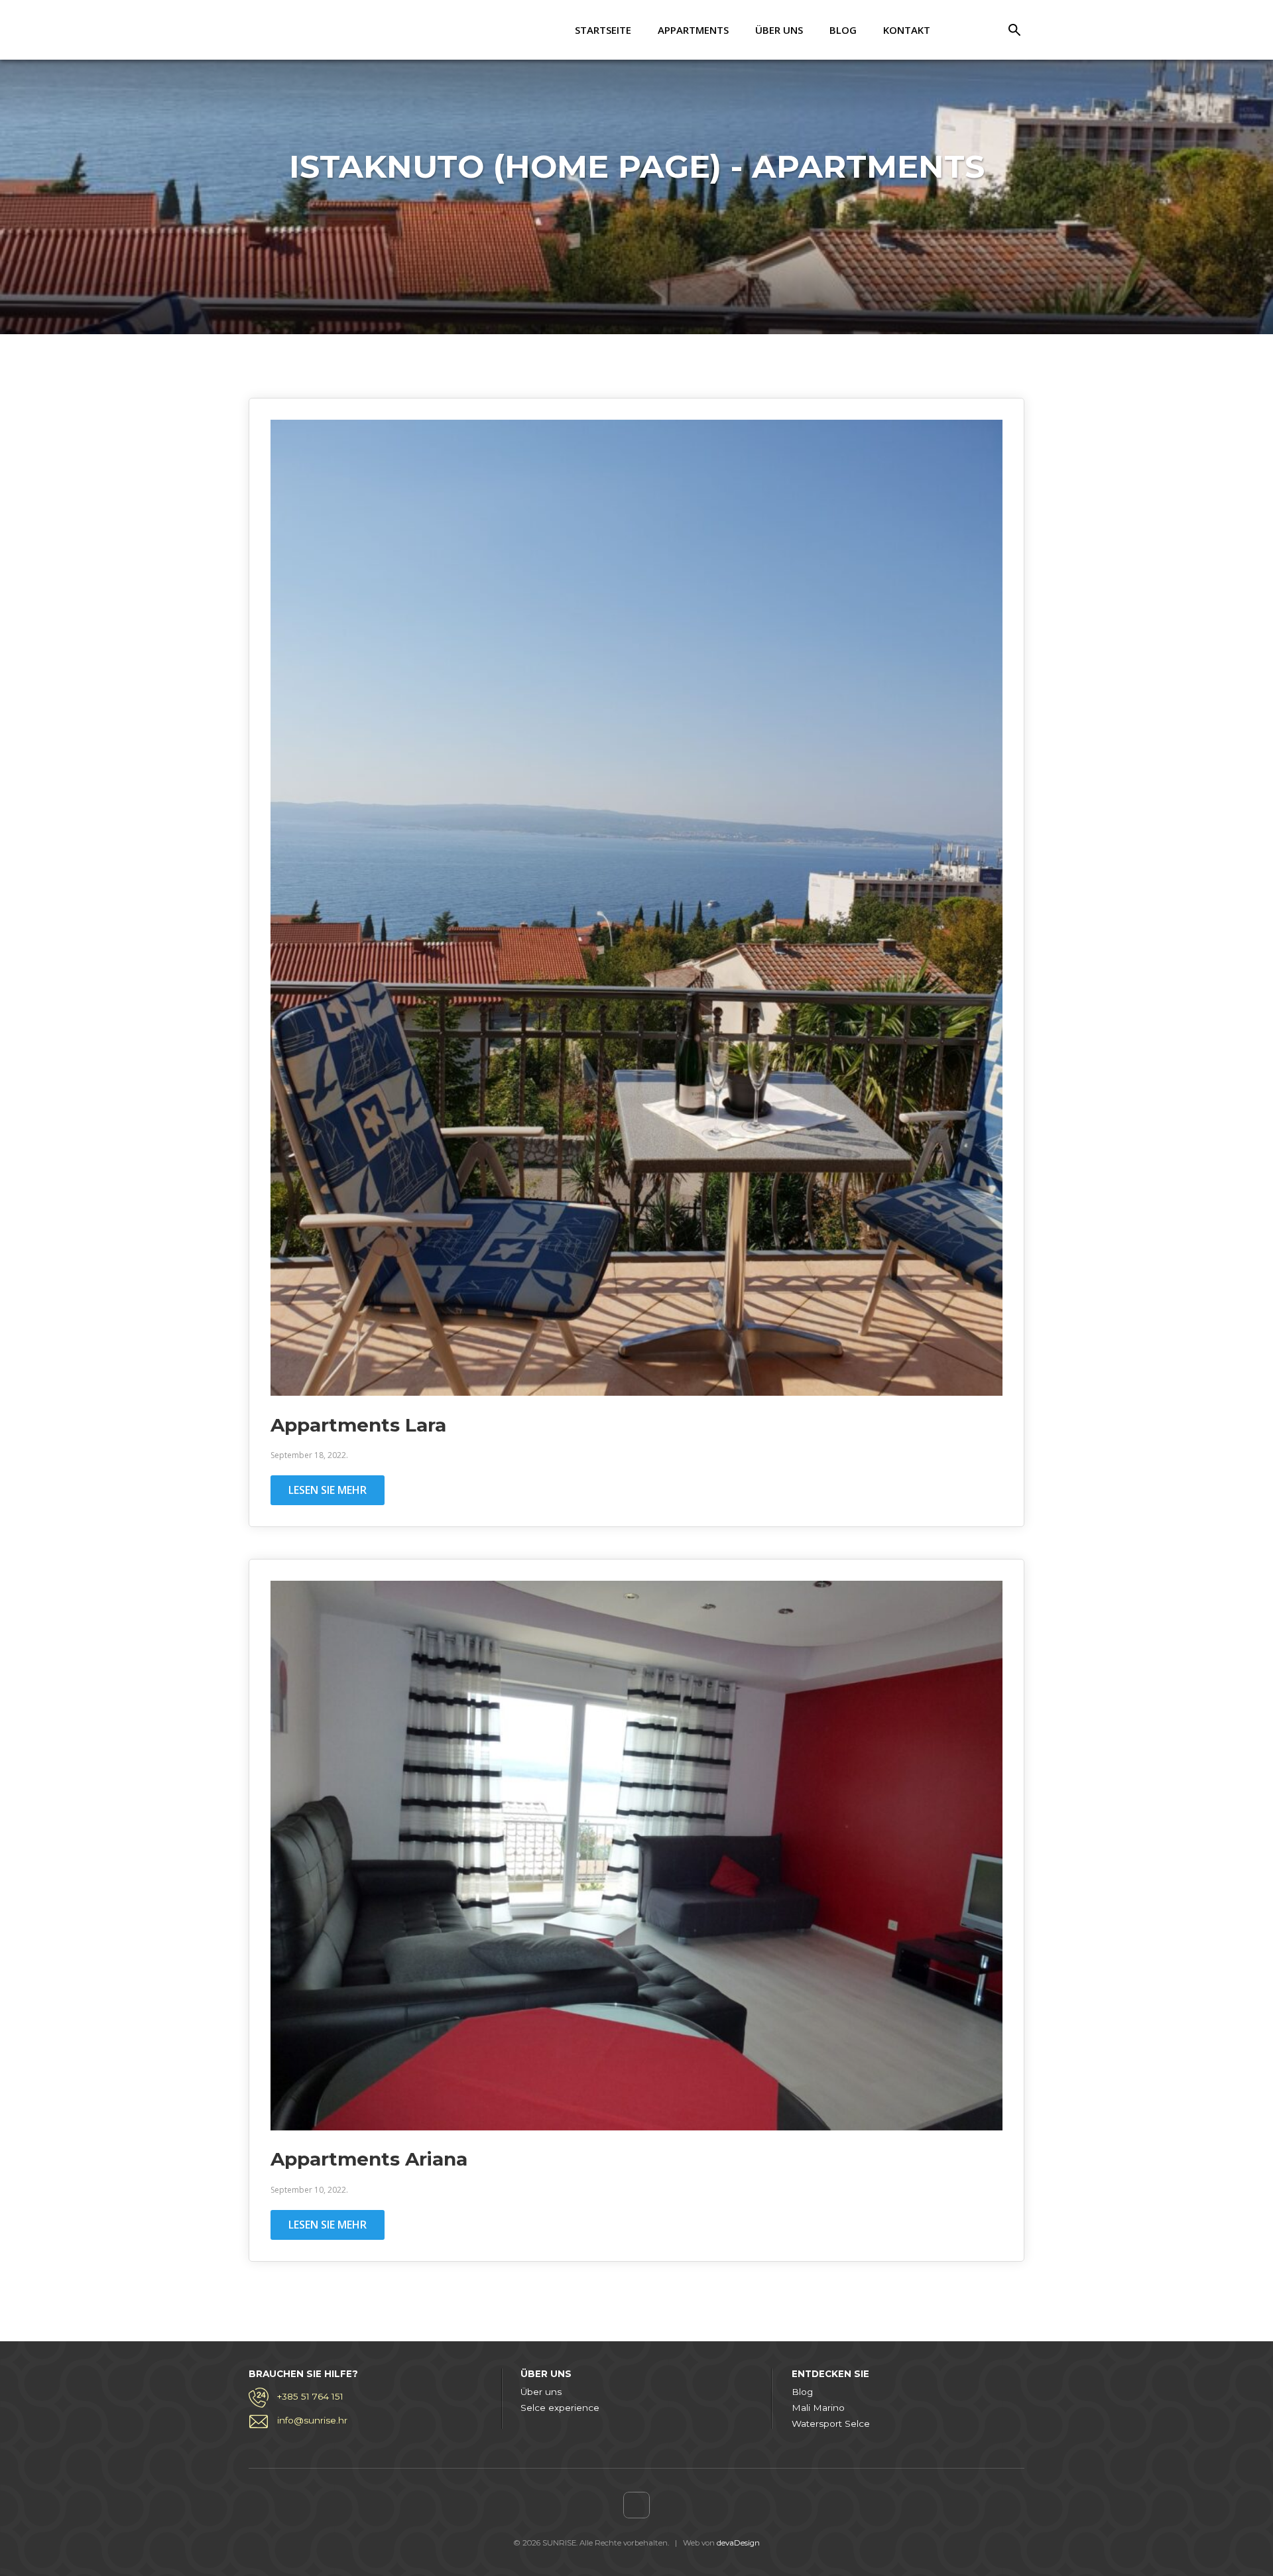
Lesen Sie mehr (328, 1490)
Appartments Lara (358, 1425)
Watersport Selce (831, 2423)
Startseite (603, 30)
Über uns (779, 30)
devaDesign (738, 2543)
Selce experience (560, 2408)
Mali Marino (818, 2408)
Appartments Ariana (369, 2159)
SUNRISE (302, 30)
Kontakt (907, 30)
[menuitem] (967, 30)
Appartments (693, 30)
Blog (843, 30)
